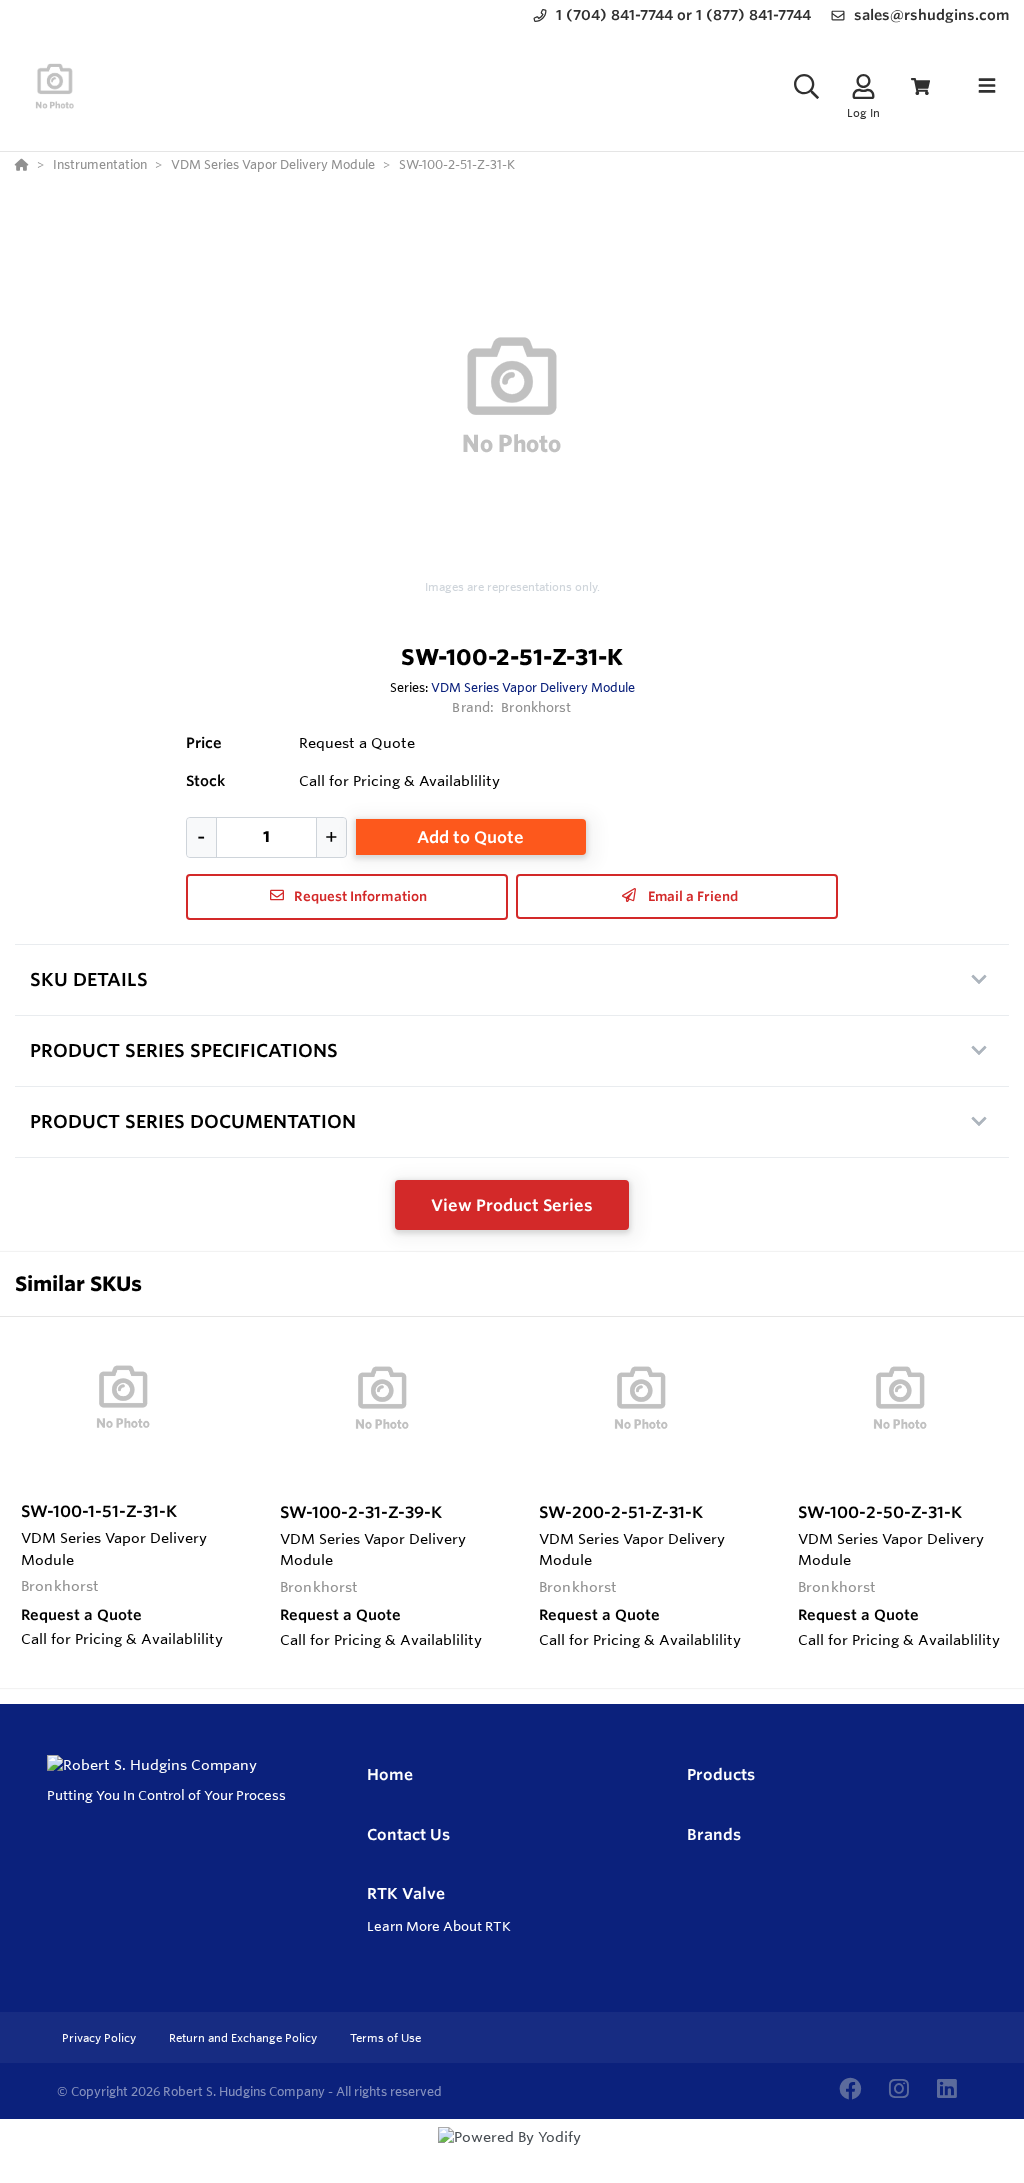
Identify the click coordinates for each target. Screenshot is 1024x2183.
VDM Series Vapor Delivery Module (533, 687)
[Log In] (863, 86)
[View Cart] (920, 86)
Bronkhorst (536, 707)
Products (721, 1774)
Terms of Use (385, 2038)
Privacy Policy (100, 2038)
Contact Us (408, 1834)
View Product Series (512, 1205)
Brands (714, 1834)
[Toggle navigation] (987, 86)
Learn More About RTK (439, 1926)
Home (390, 1774)
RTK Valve (406, 1893)
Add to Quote (470, 837)
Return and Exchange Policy (244, 2038)
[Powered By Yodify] (512, 2155)
